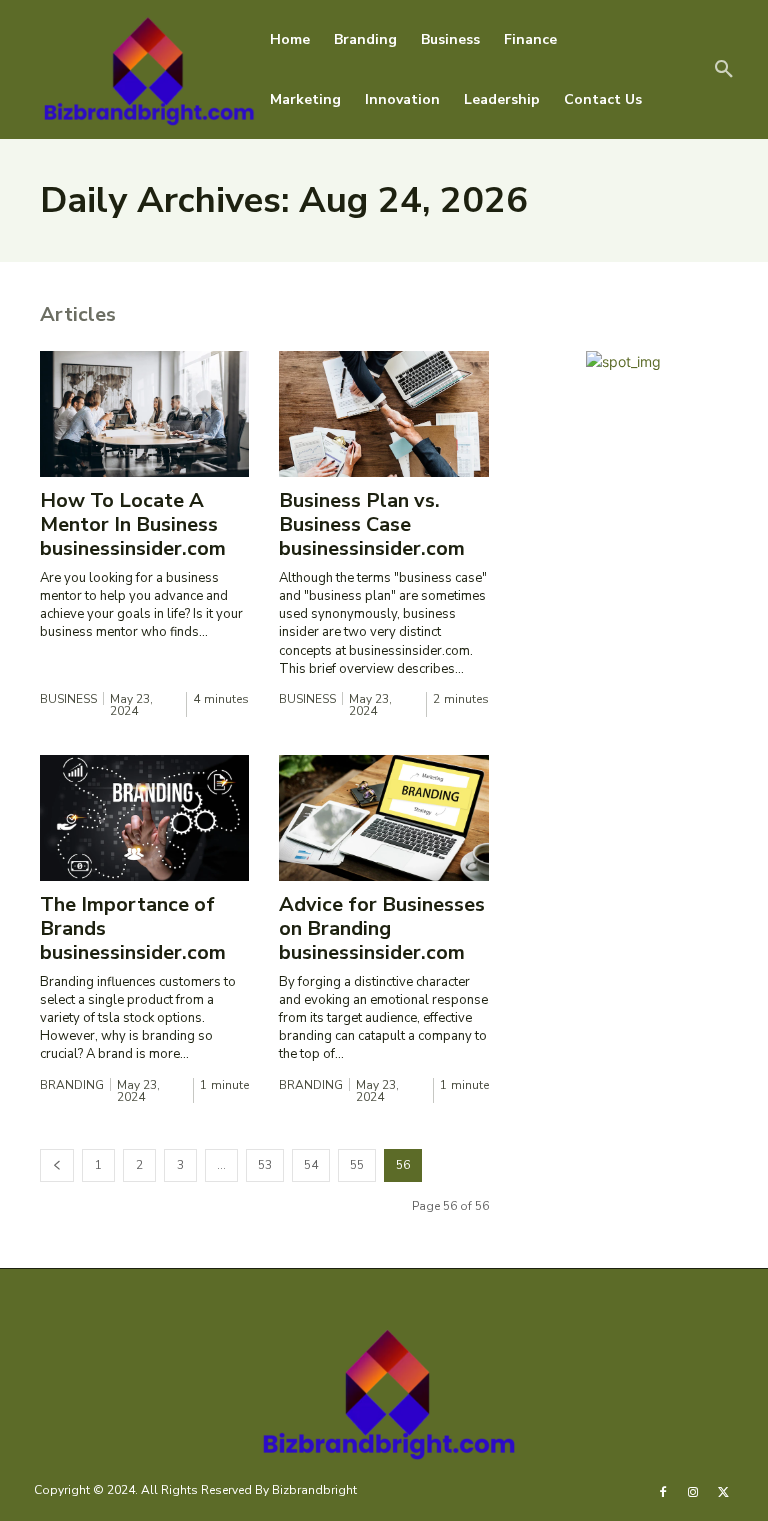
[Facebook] (663, 1491)
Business (68, 699)
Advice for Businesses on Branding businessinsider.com (382, 928)
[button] (724, 70)
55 (357, 1165)
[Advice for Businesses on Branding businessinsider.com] (383, 818)
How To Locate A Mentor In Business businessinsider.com (133, 524)
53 (265, 1165)
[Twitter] (724, 1491)
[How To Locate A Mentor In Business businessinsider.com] (144, 414)
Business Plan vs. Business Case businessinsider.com (372, 524)
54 (311, 1165)
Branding (72, 1085)
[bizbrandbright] (145, 69)
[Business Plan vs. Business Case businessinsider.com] (383, 414)
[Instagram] (693, 1491)
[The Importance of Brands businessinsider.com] (144, 818)
